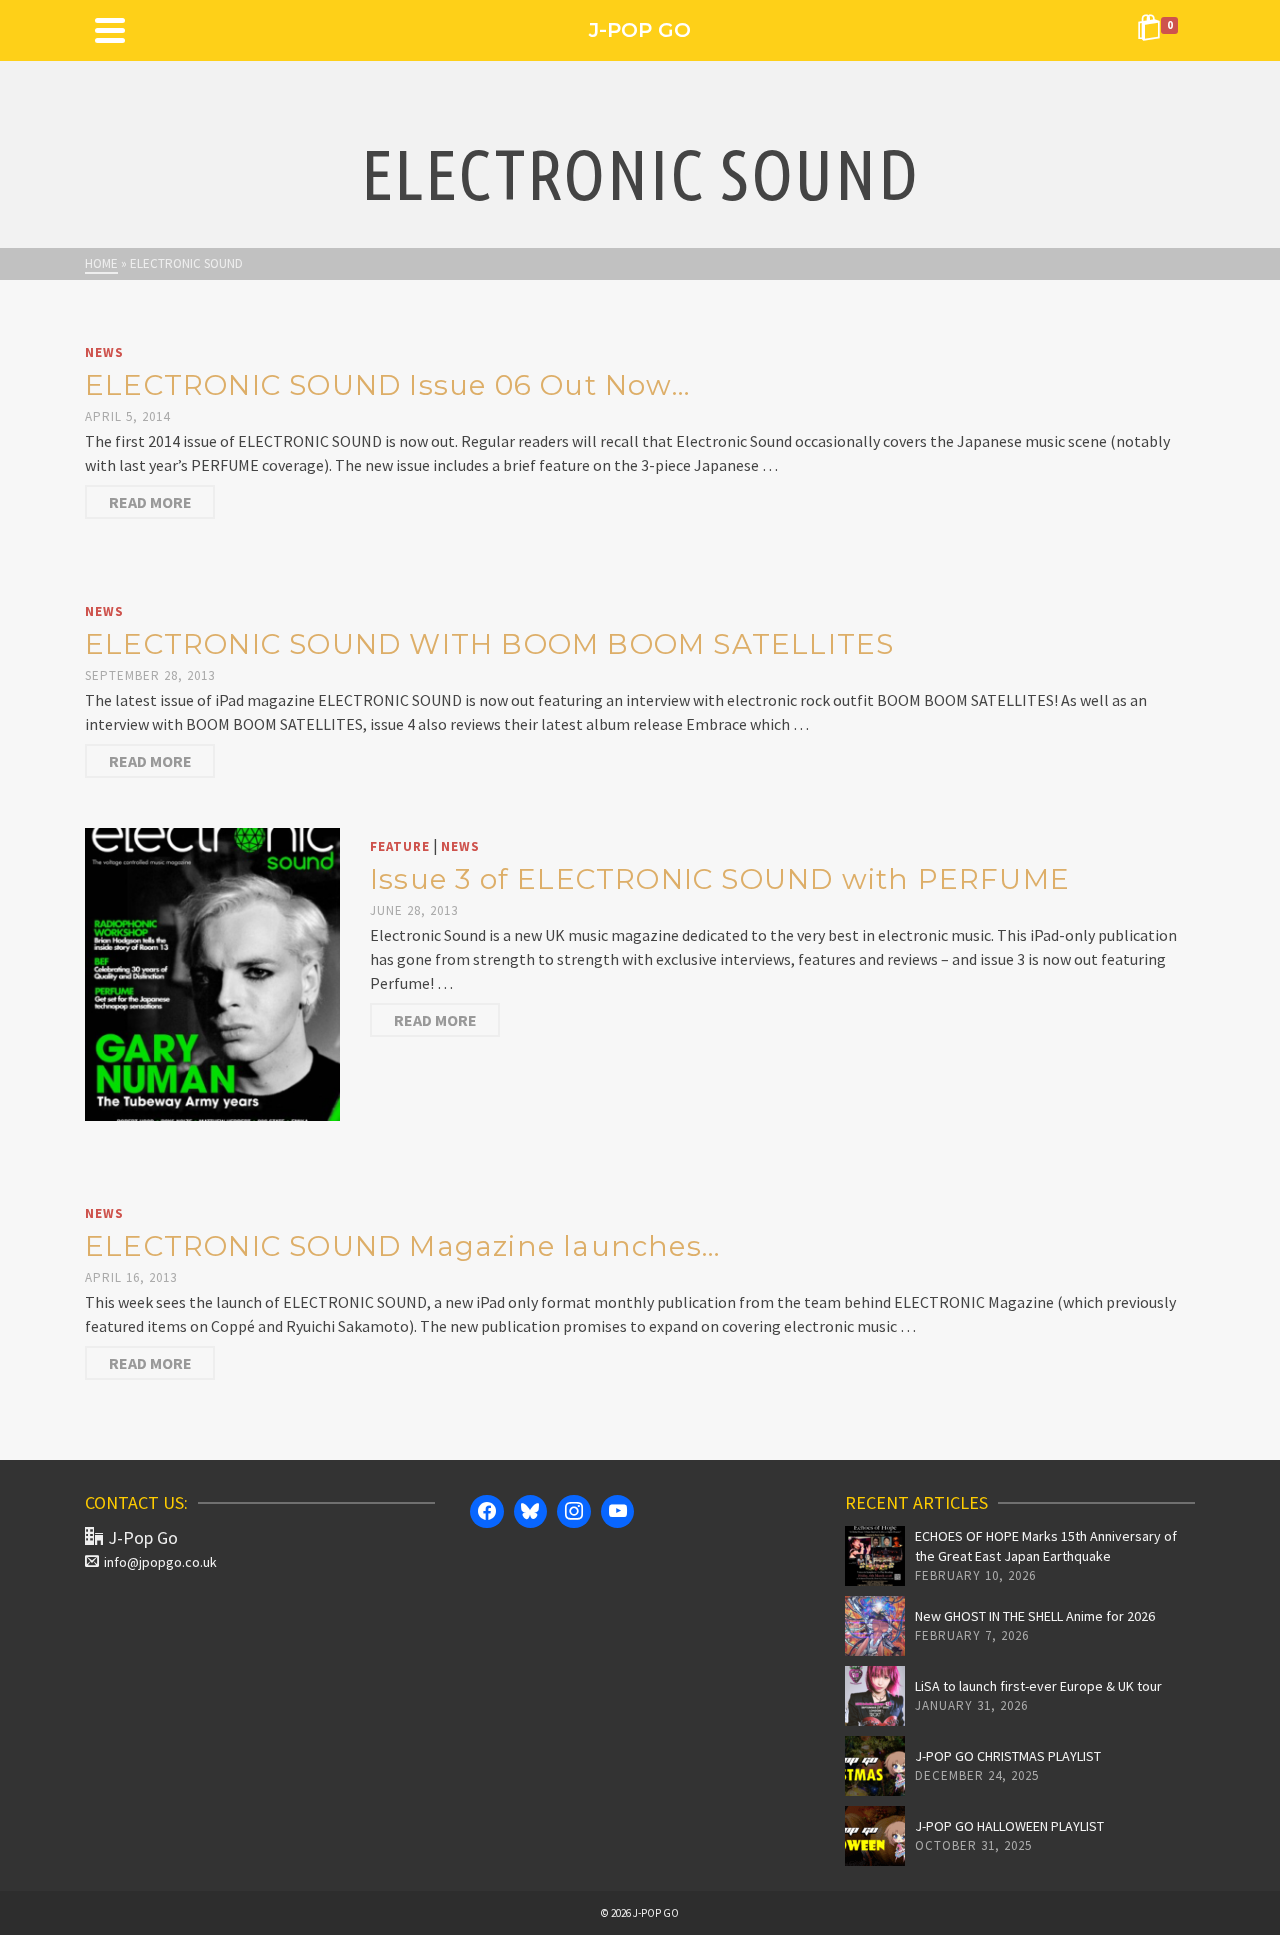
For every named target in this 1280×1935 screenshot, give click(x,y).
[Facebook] (487, 1512)
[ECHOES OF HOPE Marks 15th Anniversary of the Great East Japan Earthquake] (875, 1556)
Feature (400, 846)
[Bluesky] (531, 1512)
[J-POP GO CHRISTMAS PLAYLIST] (875, 1766)
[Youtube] (618, 1512)
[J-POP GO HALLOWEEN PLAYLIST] (875, 1836)
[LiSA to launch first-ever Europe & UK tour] (875, 1696)
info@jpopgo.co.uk (160, 1562)
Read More (150, 502)
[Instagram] (574, 1512)
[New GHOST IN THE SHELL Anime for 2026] (875, 1626)
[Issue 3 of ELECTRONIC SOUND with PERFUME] (212, 972)
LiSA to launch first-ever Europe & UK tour (1038, 1686)
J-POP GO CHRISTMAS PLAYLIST (1008, 1756)
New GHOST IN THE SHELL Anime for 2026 (1035, 1616)
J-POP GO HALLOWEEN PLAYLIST (1009, 1826)
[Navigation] (110, 30)
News (104, 352)
